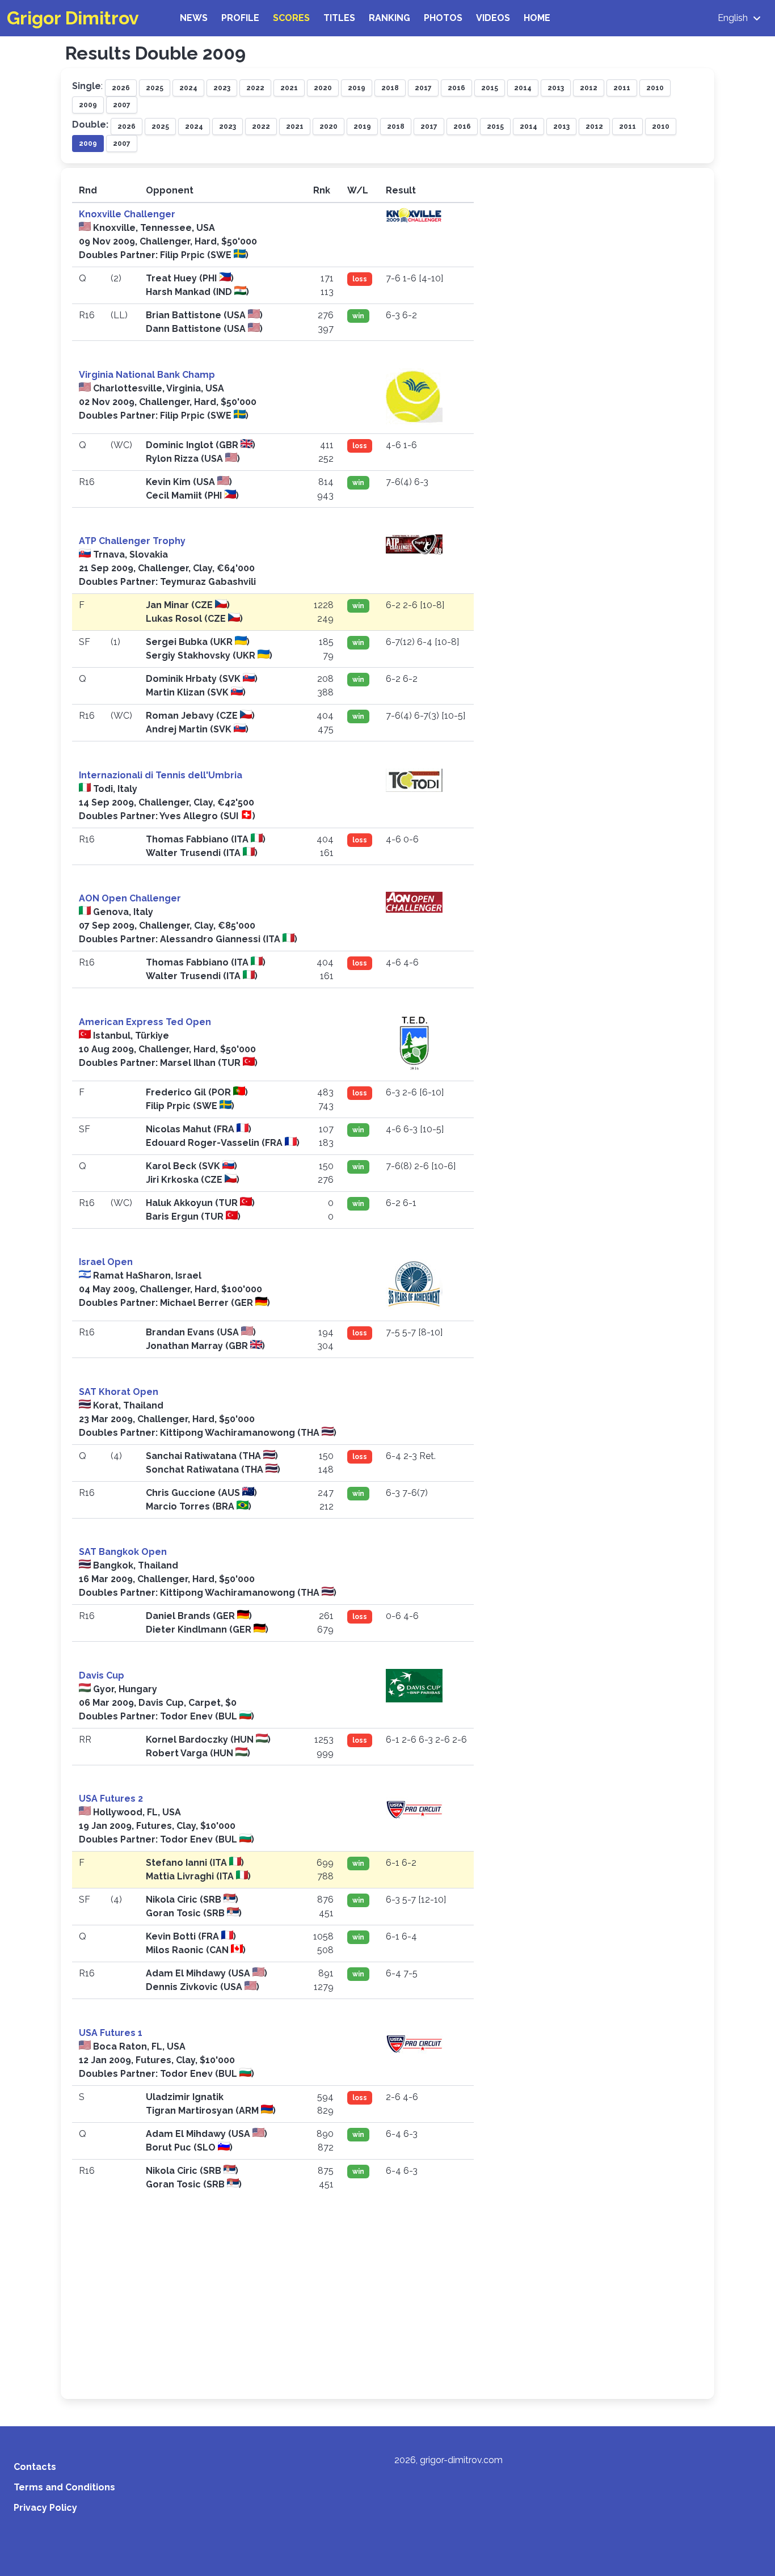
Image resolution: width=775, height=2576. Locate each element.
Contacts (35, 2467)
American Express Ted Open (145, 1022)
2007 (122, 105)
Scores (291, 18)
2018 (390, 88)
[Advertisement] (387, 2303)
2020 (323, 88)
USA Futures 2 (111, 1799)
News (194, 18)
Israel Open (106, 1262)
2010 (655, 88)
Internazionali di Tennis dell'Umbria (161, 775)
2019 (357, 88)
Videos (493, 18)
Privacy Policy (45, 2508)
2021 (289, 88)
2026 (121, 88)
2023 (222, 88)
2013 (556, 88)
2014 (523, 88)
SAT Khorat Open (119, 1392)
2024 (188, 88)
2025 (155, 88)
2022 (255, 88)
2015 (490, 88)
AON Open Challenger (130, 898)
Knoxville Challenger (127, 214)
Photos (443, 18)
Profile (240, 18)
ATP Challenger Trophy (132, 541)
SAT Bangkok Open (123, 1552)
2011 (622, 88)
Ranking (389, 18)
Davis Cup (102, 1675)
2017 (423, 88)
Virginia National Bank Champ (147, 375)
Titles (339, 18)
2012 (589, 88)
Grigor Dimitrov (73, 18)
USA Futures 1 (111, 2033)
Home (537, 18)
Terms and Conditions (64, 2487)
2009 (88, 105)
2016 (456, 88)
